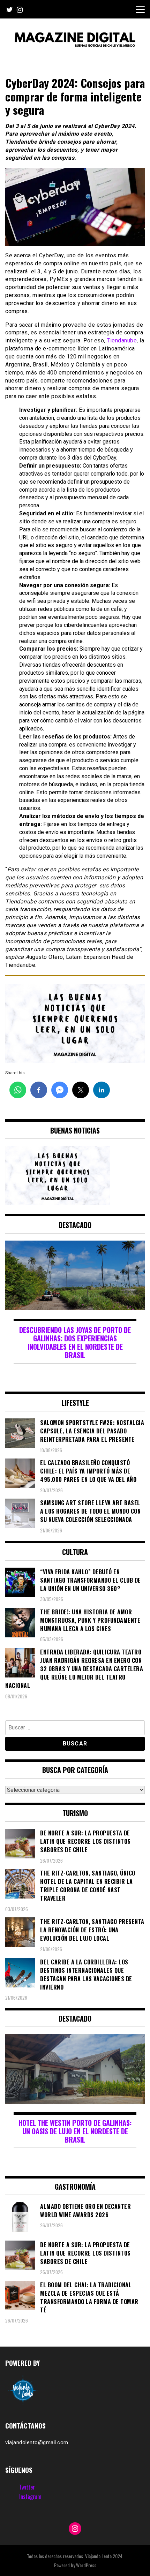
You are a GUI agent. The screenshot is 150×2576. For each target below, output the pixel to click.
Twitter (27, 2487)
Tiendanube (122, 340)
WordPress (86, 2565)
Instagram (30, 2497)
